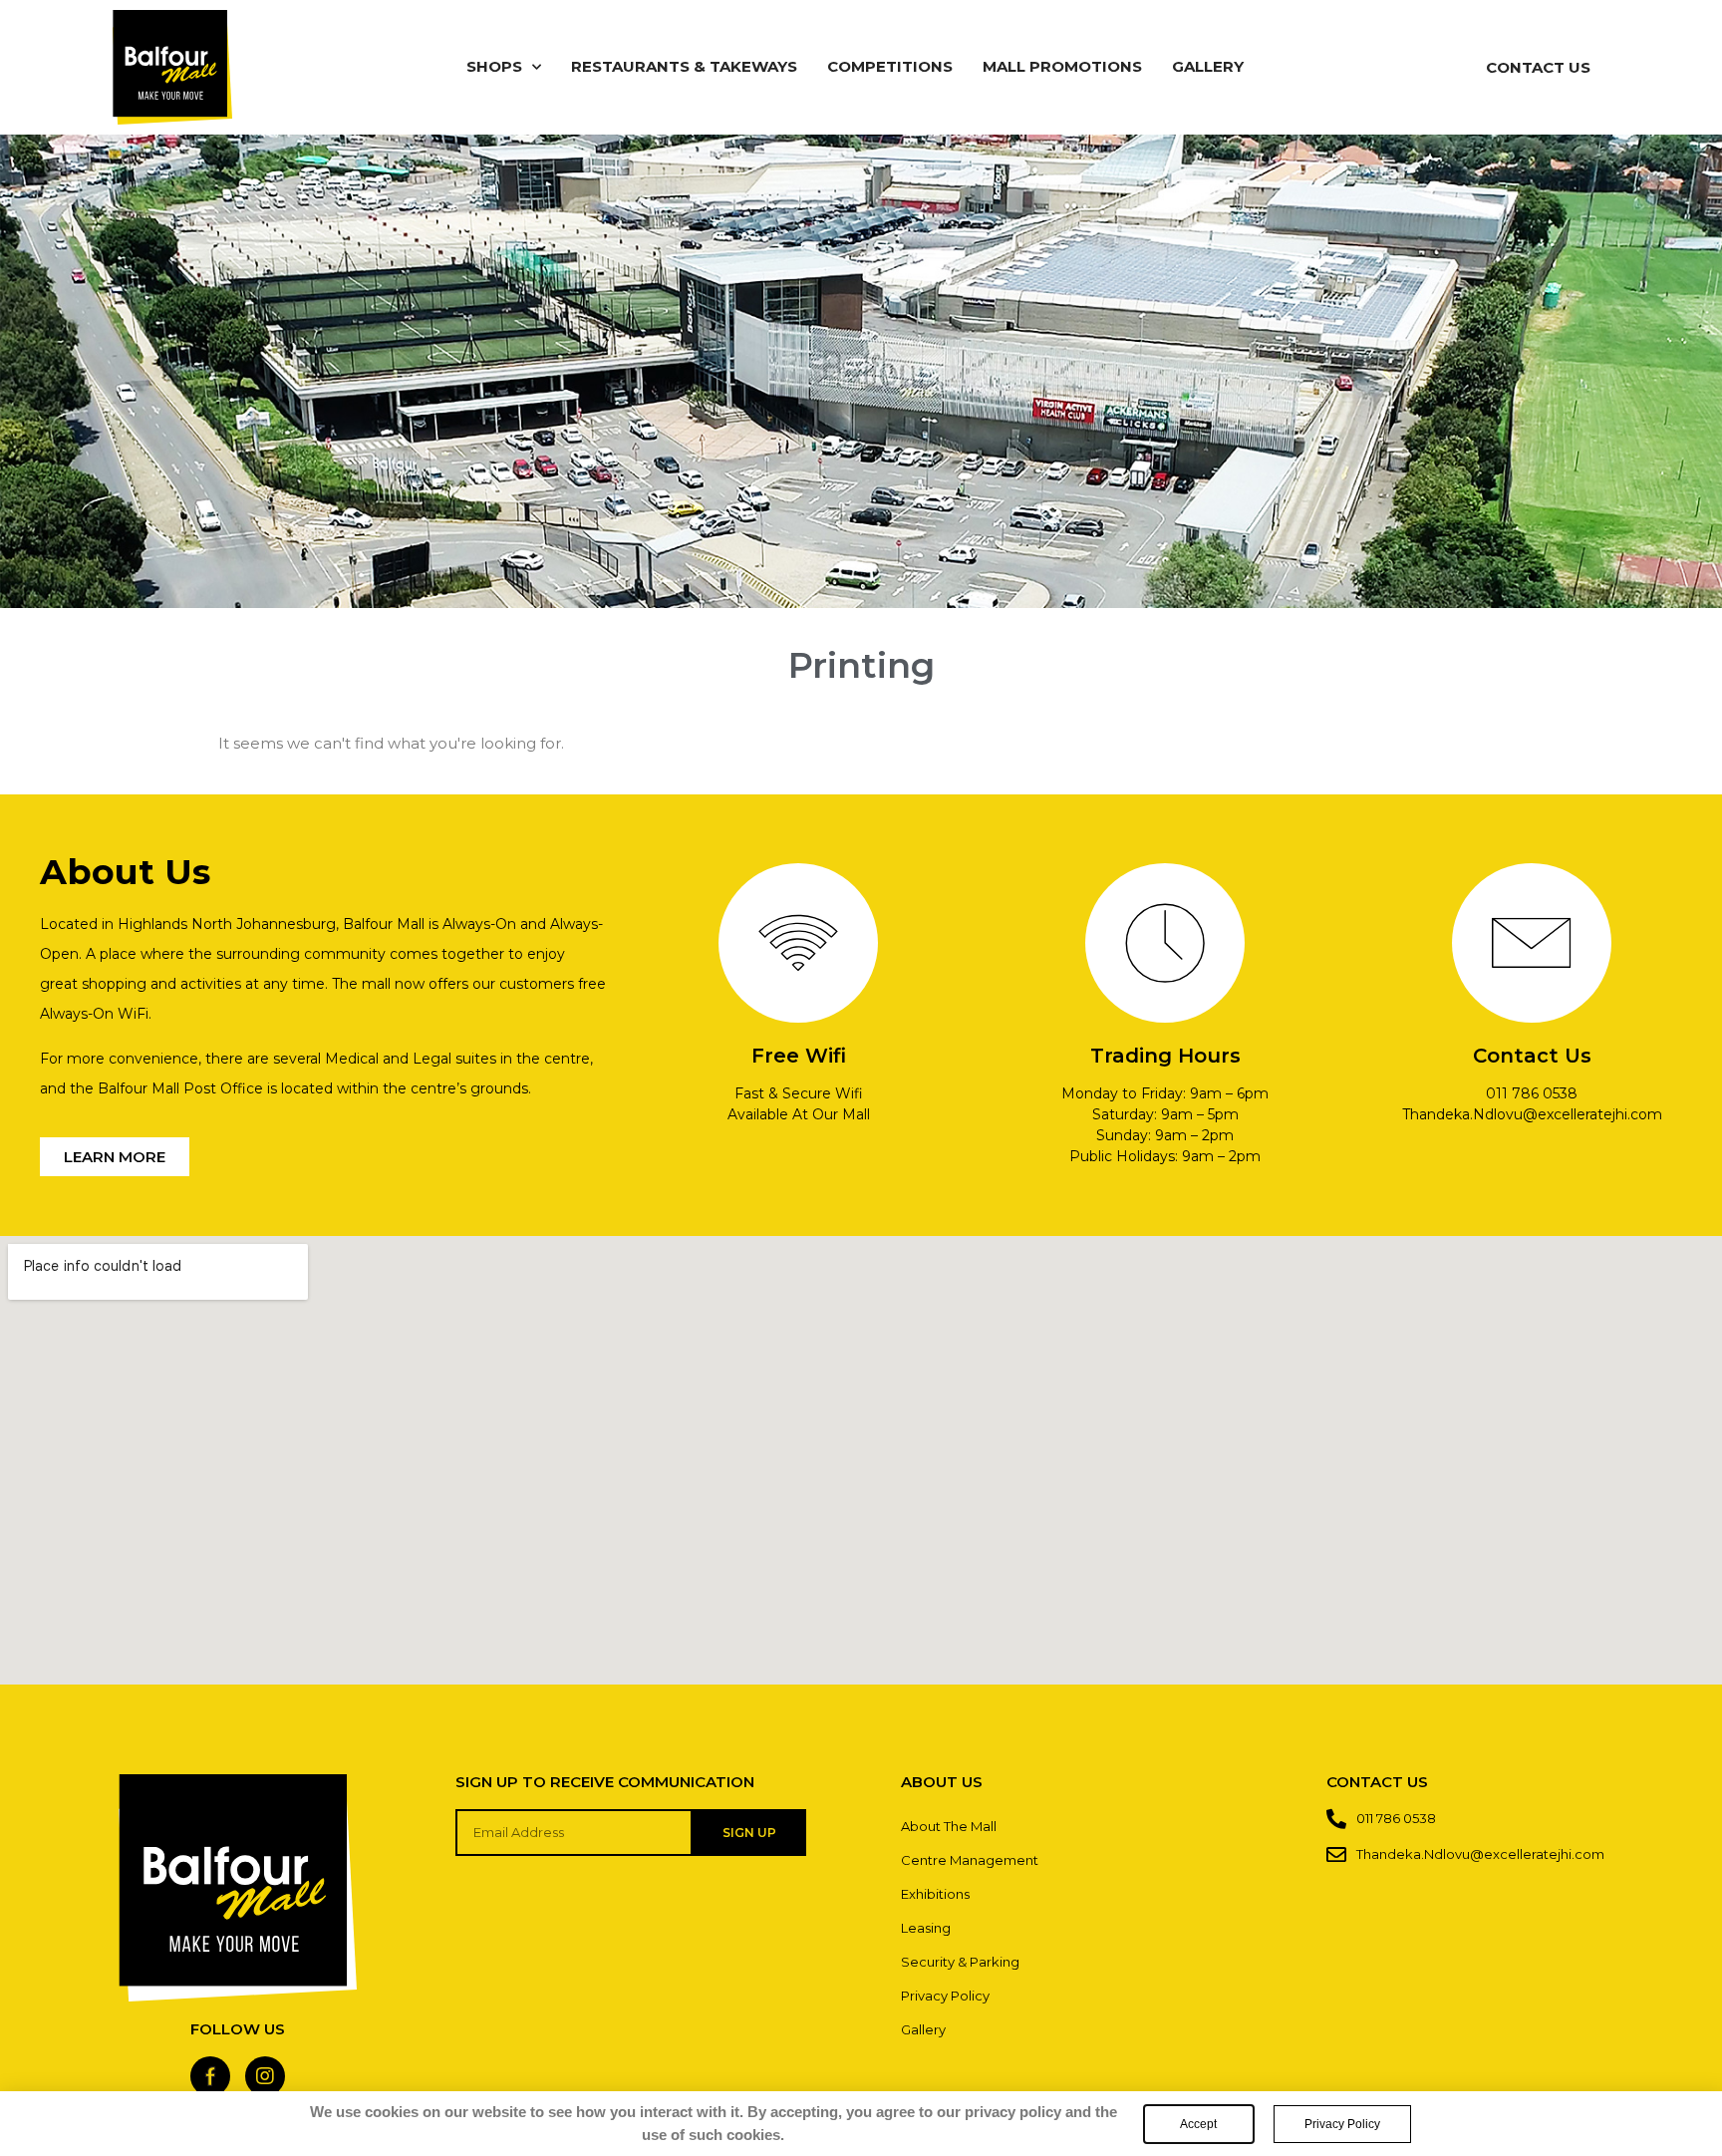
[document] (861, 1078)
